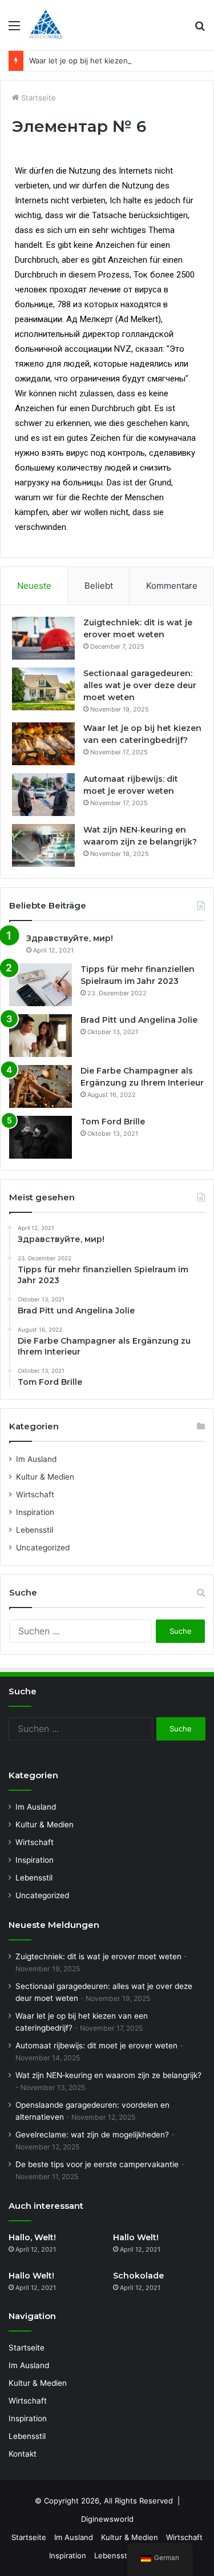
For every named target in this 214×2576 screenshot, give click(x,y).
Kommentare (172, 586)
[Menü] (14, 29)
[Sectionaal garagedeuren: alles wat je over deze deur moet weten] (43, 689)
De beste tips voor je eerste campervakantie (97, 2164)
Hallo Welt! (136, 2237)
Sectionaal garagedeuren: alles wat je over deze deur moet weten (140, 685)
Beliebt (99, 586)
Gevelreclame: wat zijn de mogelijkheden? (92, 2135)
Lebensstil (35, 1530)
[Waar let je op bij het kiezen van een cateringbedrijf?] (43, 744)
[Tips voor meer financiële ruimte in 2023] (41, 985)
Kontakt (23, 2454)
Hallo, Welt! (32, 2237)
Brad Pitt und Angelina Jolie (139, 1020)
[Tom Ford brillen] (41, 1137)
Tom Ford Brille (113, 1122)
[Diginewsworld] (46, 25)
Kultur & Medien (45, 1477)
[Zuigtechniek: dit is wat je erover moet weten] (43, 638)
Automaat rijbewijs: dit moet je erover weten (96, 2045)
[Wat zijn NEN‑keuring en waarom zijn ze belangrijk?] (43, 845)
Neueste (34, 586)
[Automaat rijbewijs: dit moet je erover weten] (43, 795)
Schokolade (138, 2276)
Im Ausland (36, 1459)
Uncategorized (43, 1548)
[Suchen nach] (200, 29)
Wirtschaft (35, 1494)
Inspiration (35, 1512)
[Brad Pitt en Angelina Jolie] (41, 1036)
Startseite (37, 98)
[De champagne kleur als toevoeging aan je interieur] (41, 1086)
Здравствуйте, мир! (70, 938)
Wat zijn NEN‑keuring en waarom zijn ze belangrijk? (108, 2075)
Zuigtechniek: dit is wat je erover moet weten (98, 1956)
